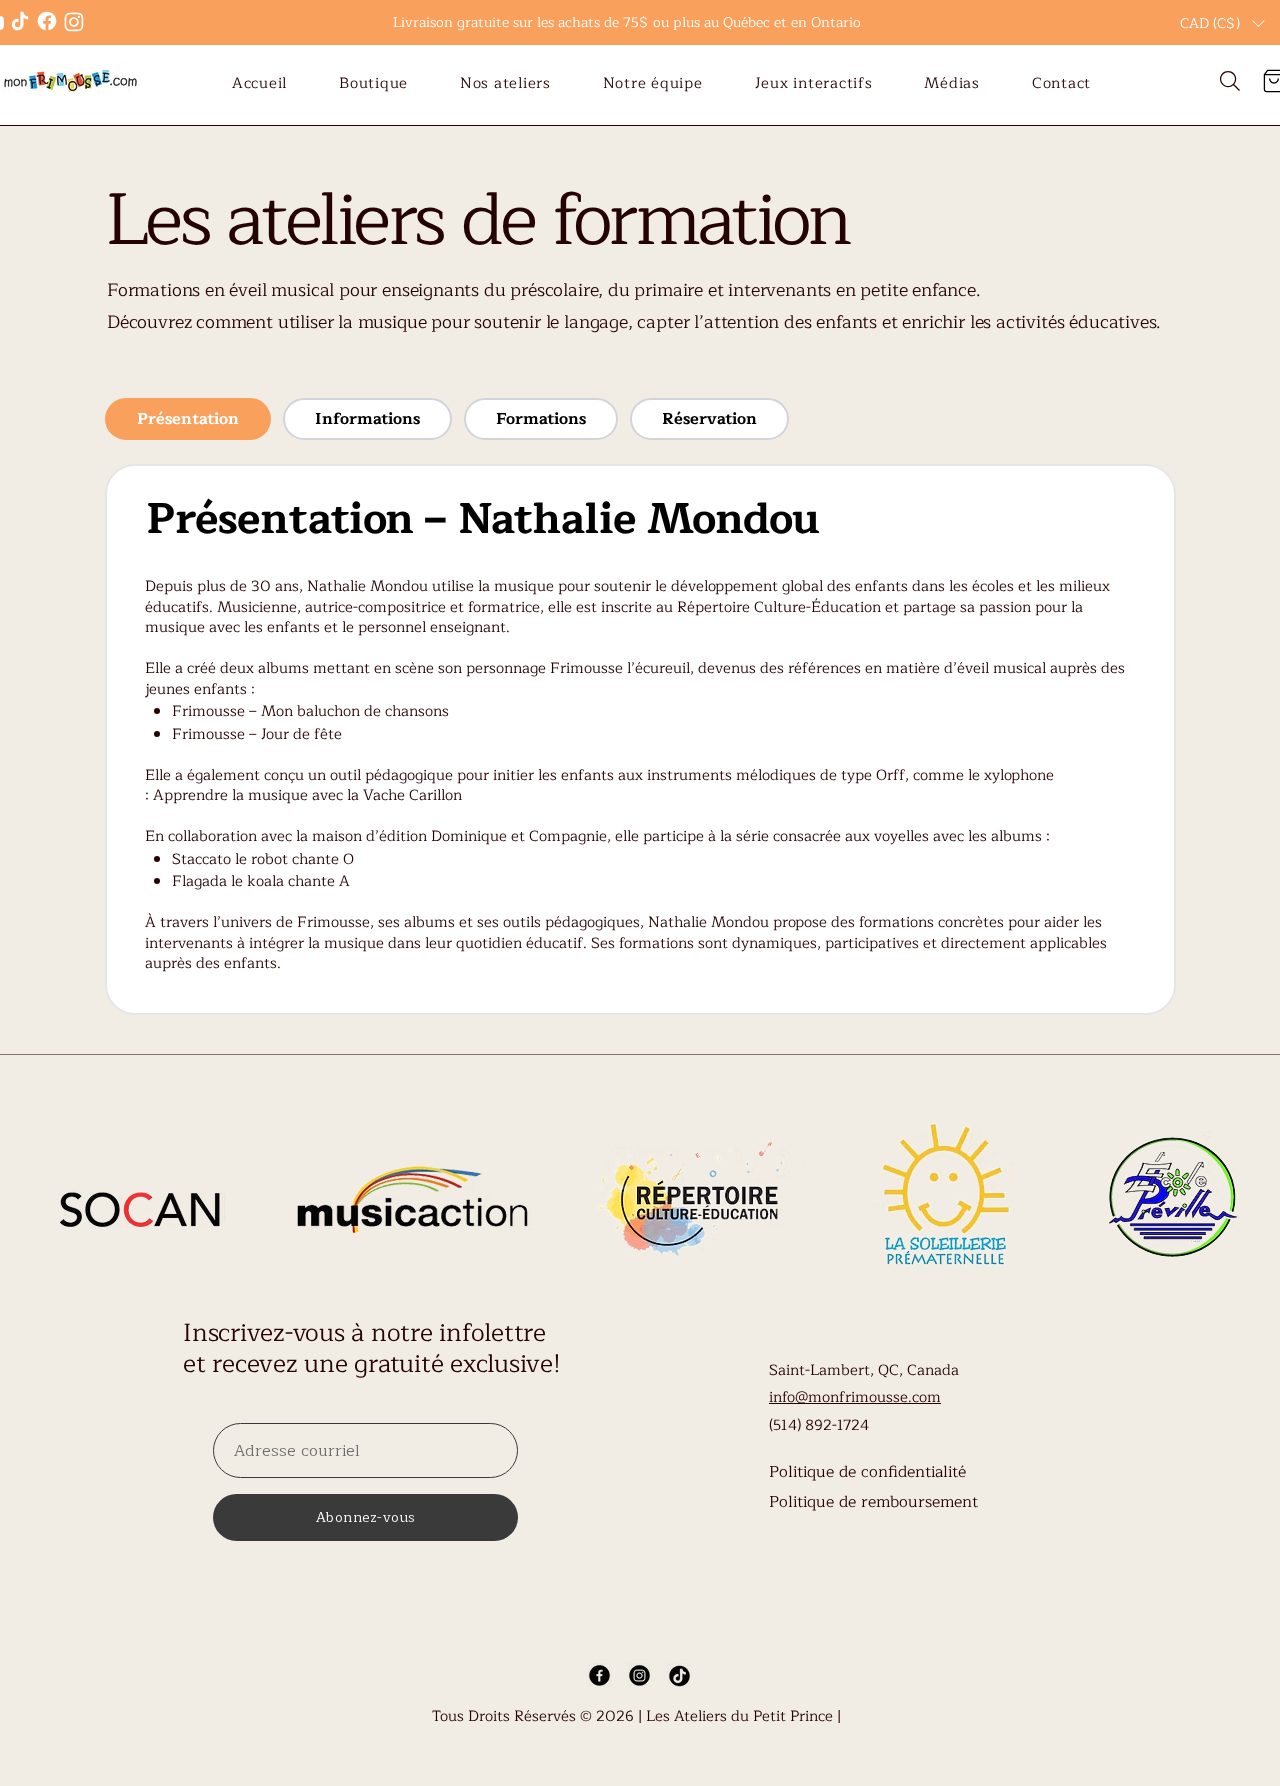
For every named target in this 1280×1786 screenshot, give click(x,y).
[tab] (188, 419)
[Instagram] (73, 21)
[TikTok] (679, 1675)
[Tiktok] (19, 21)
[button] (1222, 23)
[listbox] (1222, 23)
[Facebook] (46, 21)
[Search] (1229, 81)
